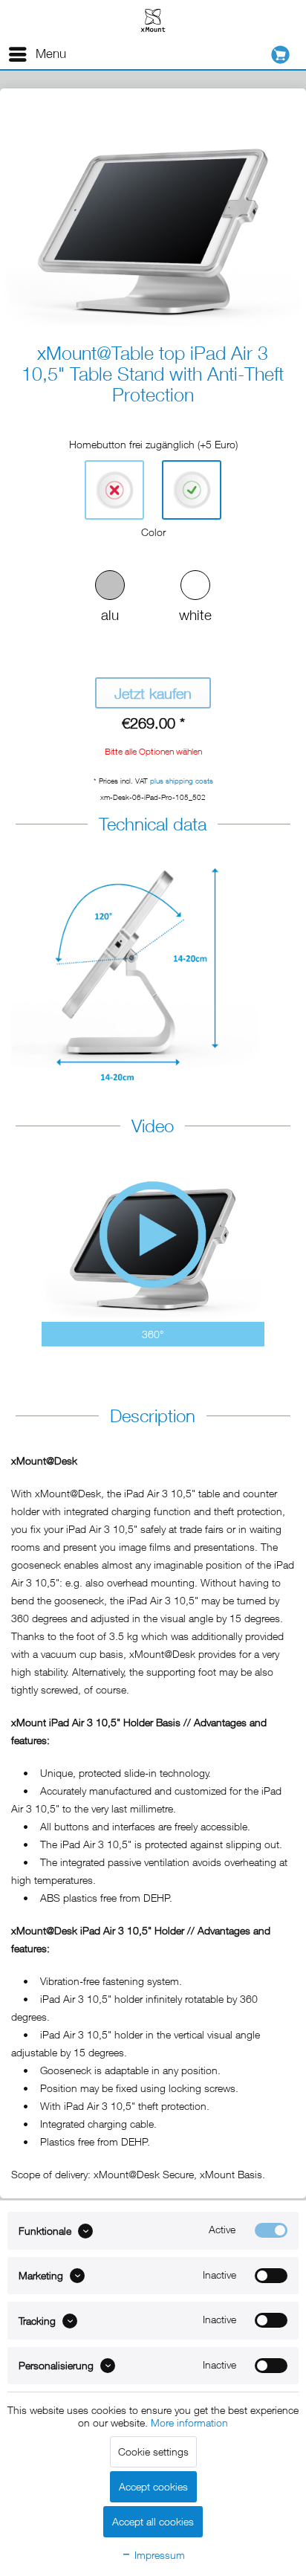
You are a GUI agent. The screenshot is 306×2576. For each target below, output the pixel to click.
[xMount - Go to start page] (153, 20)
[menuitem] (37, 54)
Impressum (158, 2555)
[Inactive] (271, 2276)
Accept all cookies (153, 2521)
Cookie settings (153, 2451)
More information (189, 2422)
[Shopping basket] (284, 55)
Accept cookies (153, 2486)
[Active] (271, 2230)
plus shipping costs (182, 781)
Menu (51, 54)
